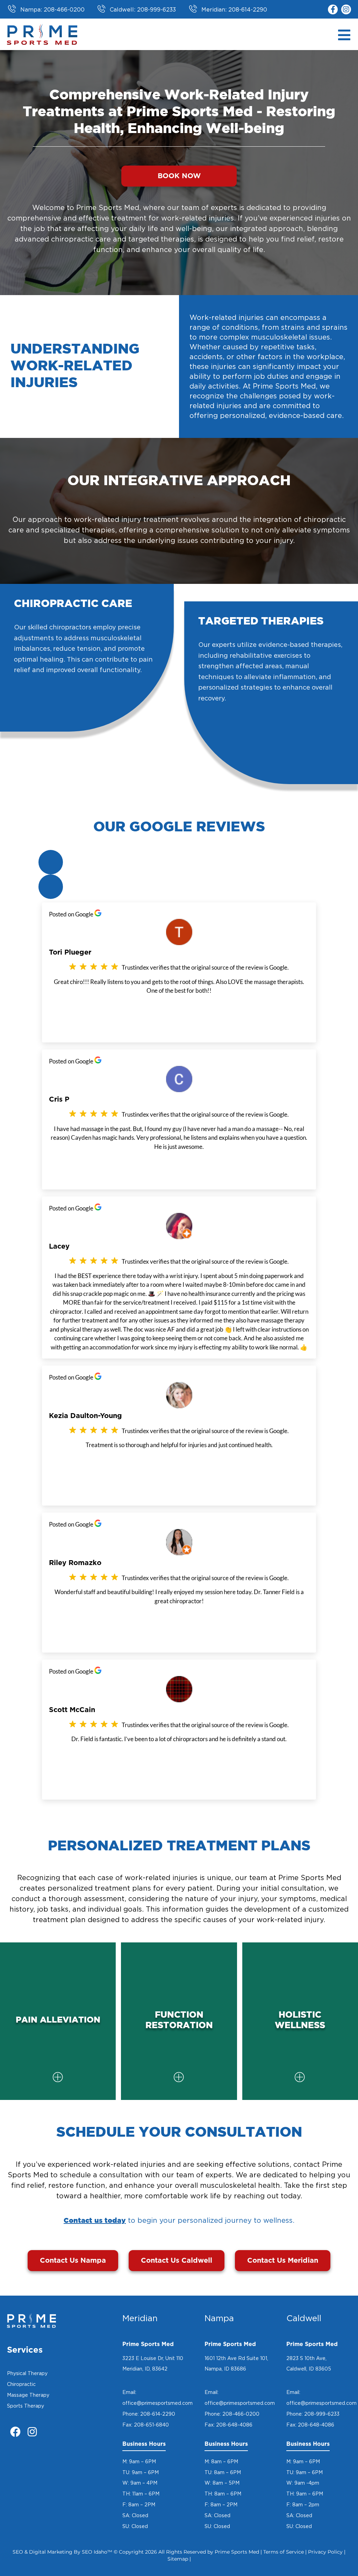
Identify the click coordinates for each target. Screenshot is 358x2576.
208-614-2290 (158, 2414)
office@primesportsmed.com (157, 2403)
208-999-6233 (322, 2414)
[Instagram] (346, 9)
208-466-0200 (241, 2414)
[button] (51, 862)
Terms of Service (284, 2552)
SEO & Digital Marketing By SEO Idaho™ (62, 2552)
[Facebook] (15, 2432)
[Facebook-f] (333, 9)
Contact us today (95, 2221)
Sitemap (178, 2559)
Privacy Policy (325, 2552)
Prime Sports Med (237, 2552)
